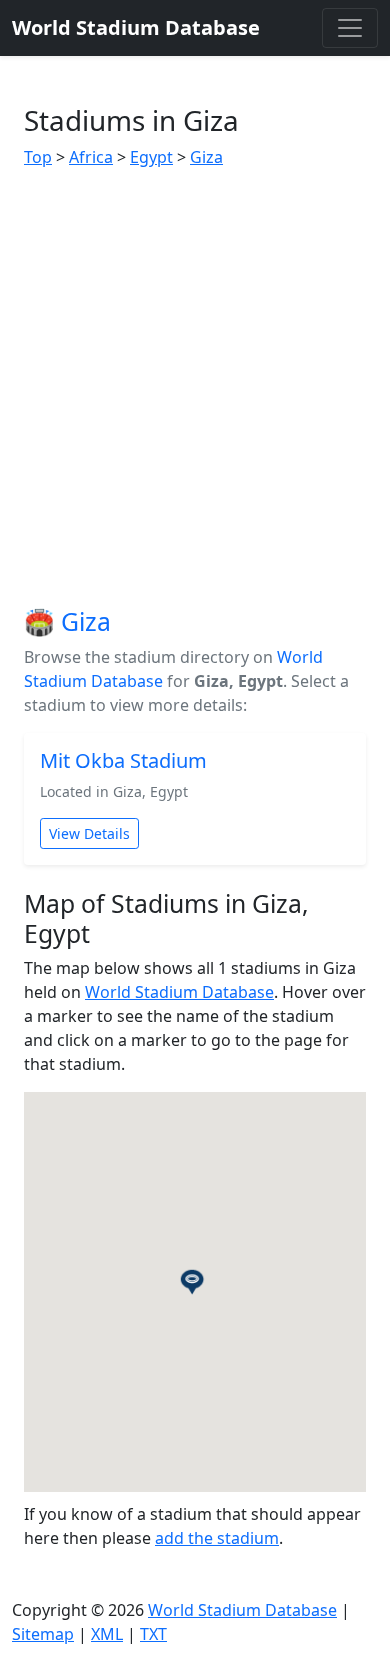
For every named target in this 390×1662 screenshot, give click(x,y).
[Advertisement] (195, 388)
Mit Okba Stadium (123, 760)
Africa (91, 157)
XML (107, 1634)
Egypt (151, 157)
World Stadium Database (179, 992)
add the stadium (217, 1538)
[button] (195, 1277)
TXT (153, 1634)
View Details (89, 833)
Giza (206, 157)
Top (38, 157)
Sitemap (43, 1634)
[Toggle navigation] (350, 28)
